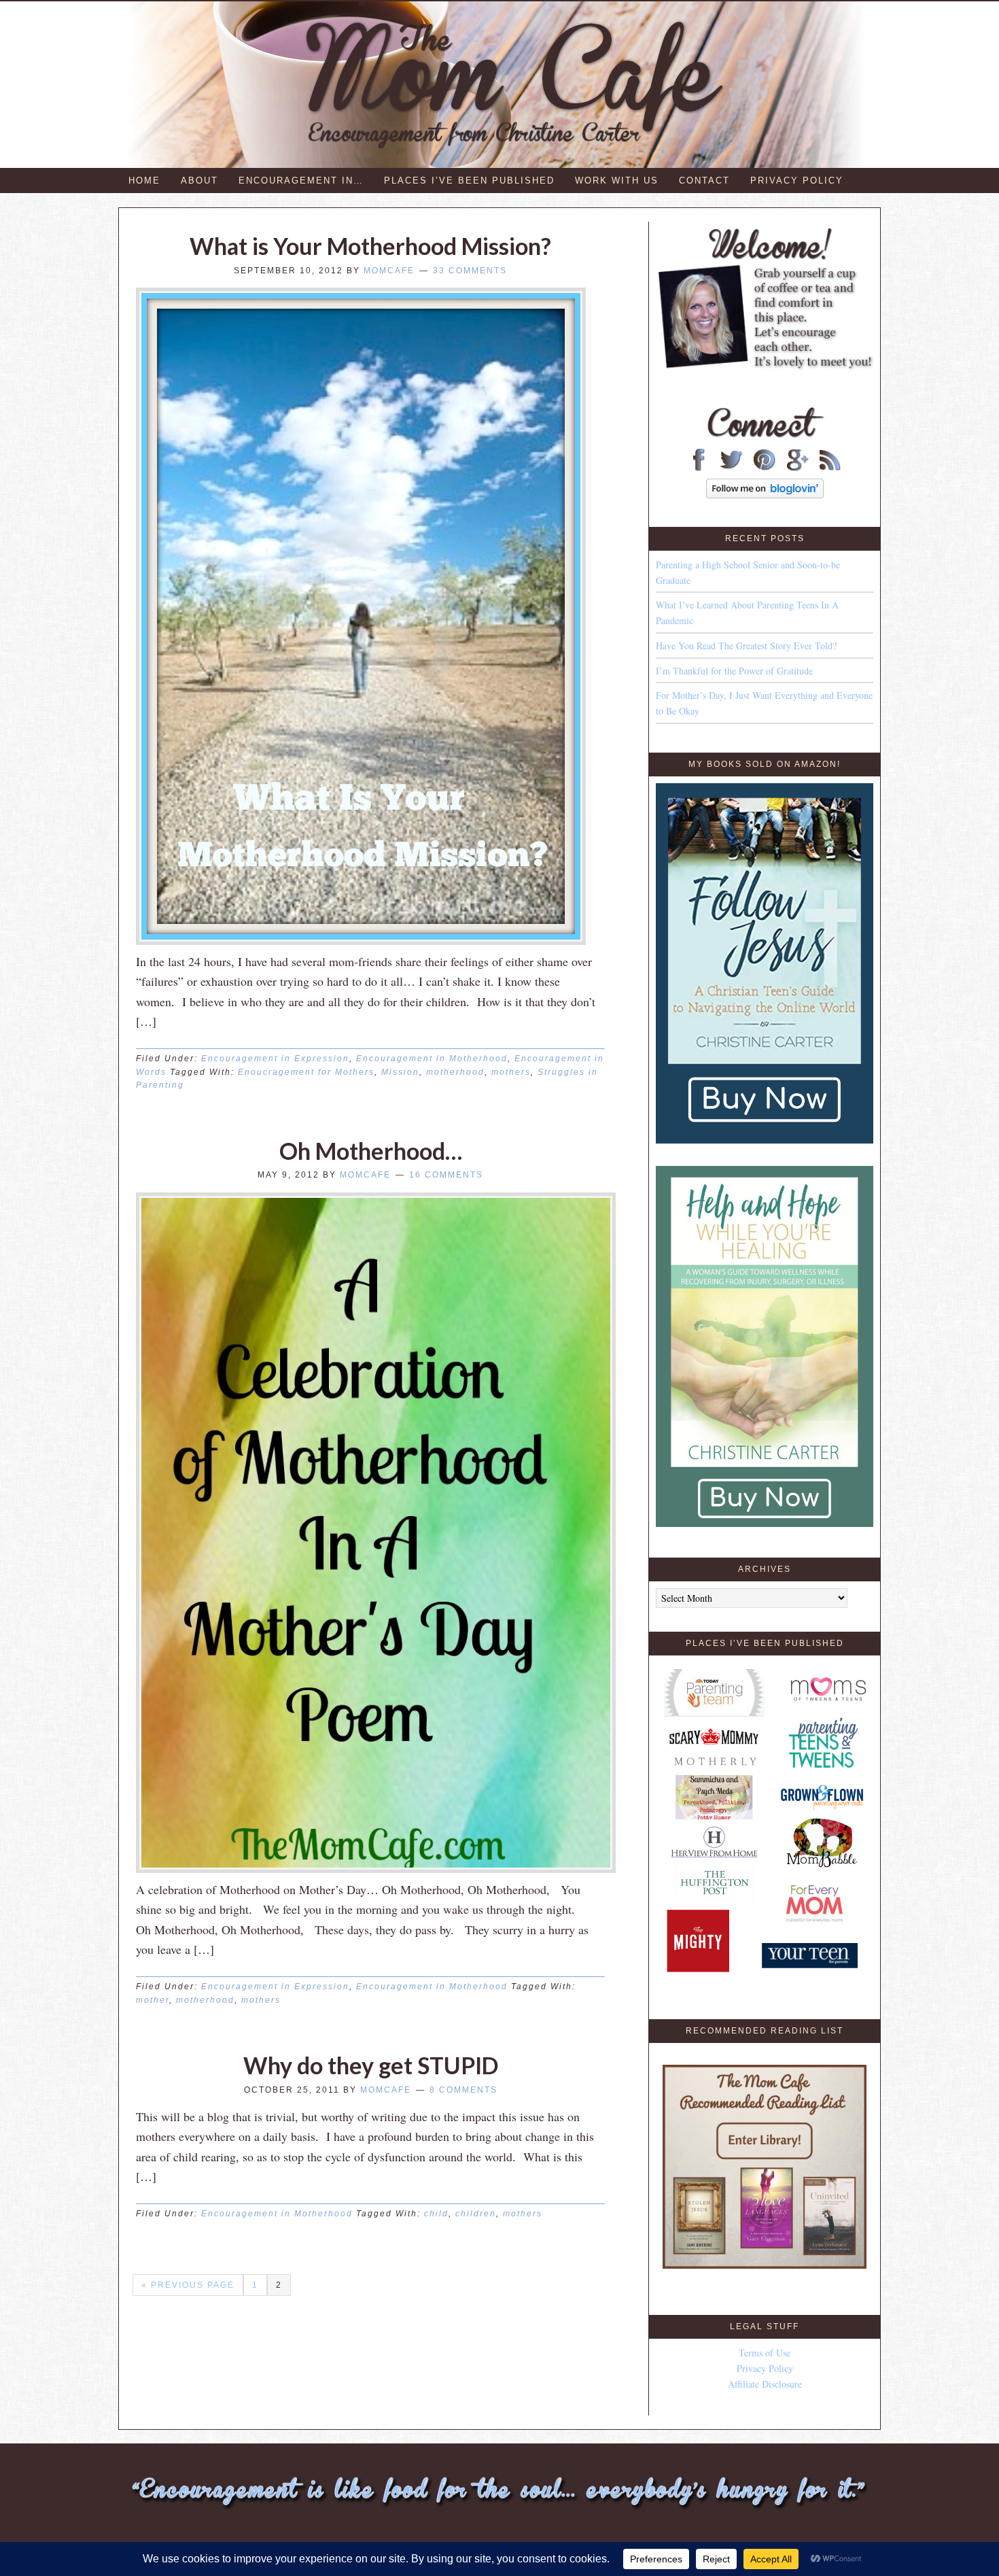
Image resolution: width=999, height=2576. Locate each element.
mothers (511, 1072)
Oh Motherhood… (371, 1151)
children (476, 2214)
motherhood (455, 1072)
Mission (400, 1072)
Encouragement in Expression (275, 1059)
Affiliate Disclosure (765, 2384)
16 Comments (446, 1175)
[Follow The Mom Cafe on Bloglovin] (765, 495)
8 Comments (463, 2090)
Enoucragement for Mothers (306, 1072)
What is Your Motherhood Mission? (370, 246)
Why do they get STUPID (371, 2065)
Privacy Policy (765, 2368)
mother (153, 2000)
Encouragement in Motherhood (432, 1059)
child (436, 2214)
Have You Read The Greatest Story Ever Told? (746, 646)
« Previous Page (188, 2285)
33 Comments (470, 271)
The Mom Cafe (506, 85)
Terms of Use (765, 2353)
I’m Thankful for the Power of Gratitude (734, 671)
